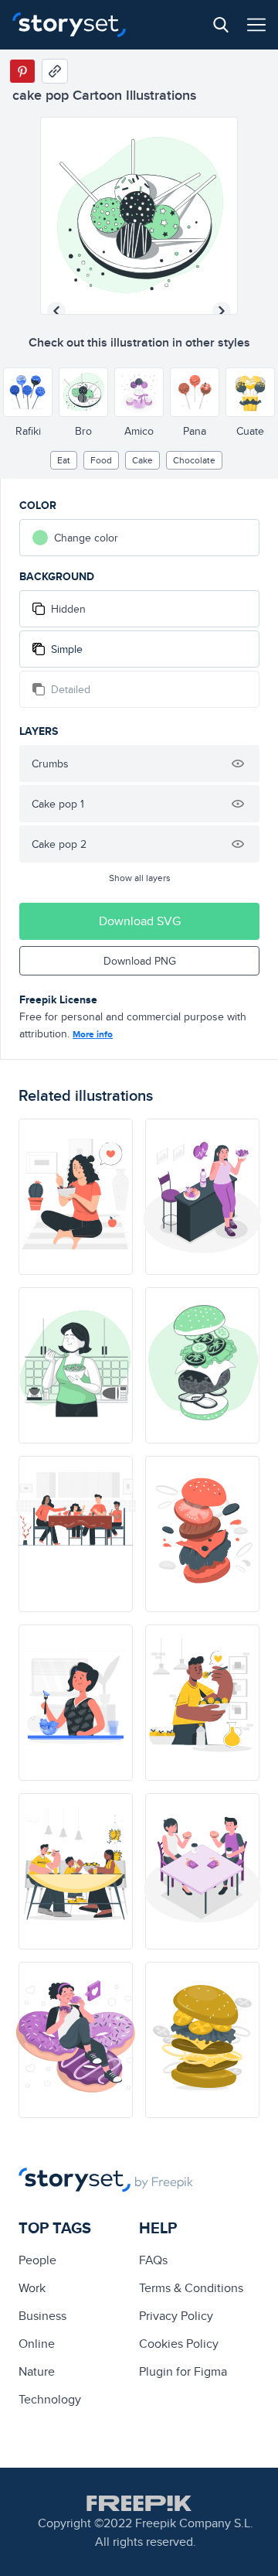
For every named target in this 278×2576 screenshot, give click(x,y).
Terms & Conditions (191, 2288)
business (42, 2316)
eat (64, 460)
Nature (37, 2371)
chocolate (194, 460)
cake (142, 460)
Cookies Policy (179, 2344)
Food (101, 460)
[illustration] (76, 1197)
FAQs (153, 2260)
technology (50, 2399)
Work (32, 2288)
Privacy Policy (176, 2316)
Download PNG (140, 961)
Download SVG (140, 921)
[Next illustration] (222, 311)
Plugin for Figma (183, 2371)
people (37, 2260)
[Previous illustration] (56, 311)
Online (37, 2344)
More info (93, 1034)
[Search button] (221, 25)
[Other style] (28, 392)
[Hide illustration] (238, 764)
